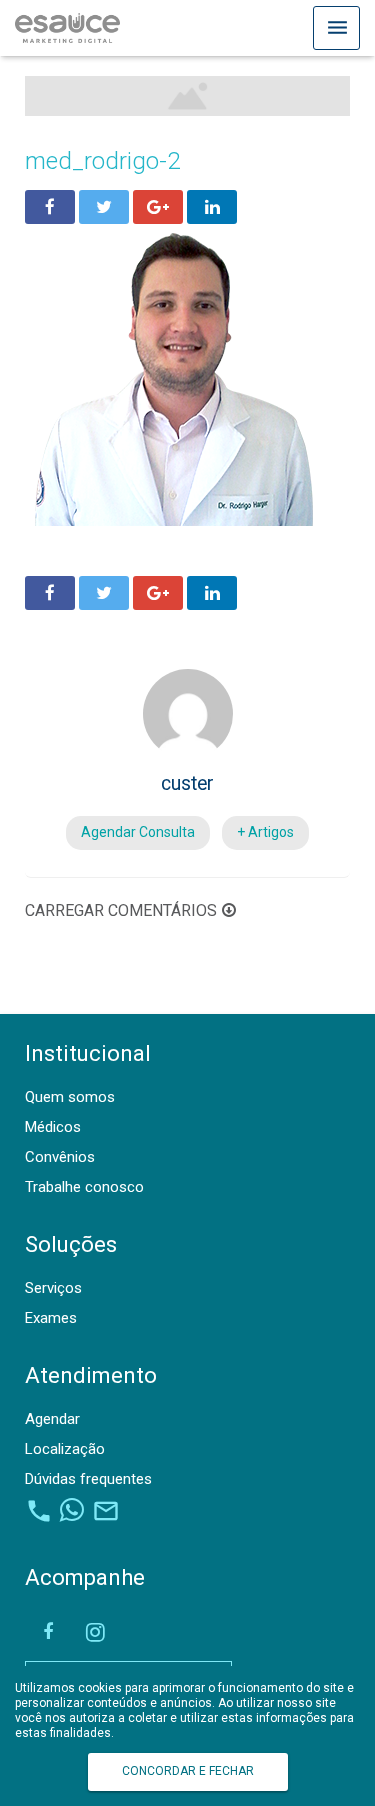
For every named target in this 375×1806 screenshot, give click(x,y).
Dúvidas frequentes (88, 1479)
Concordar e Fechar (188, 1771)
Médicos (53, 1127)
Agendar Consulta (138, 832)
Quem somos (70, 1097)
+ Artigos (265, 832)
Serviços (53, 1288)
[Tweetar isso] (104, 207)
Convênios (60, 1157)
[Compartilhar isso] (50, 207)
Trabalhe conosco (84, 1187)
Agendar (52, 1419)
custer (187, 783)
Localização (65, 1449)
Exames (51, 1318)
